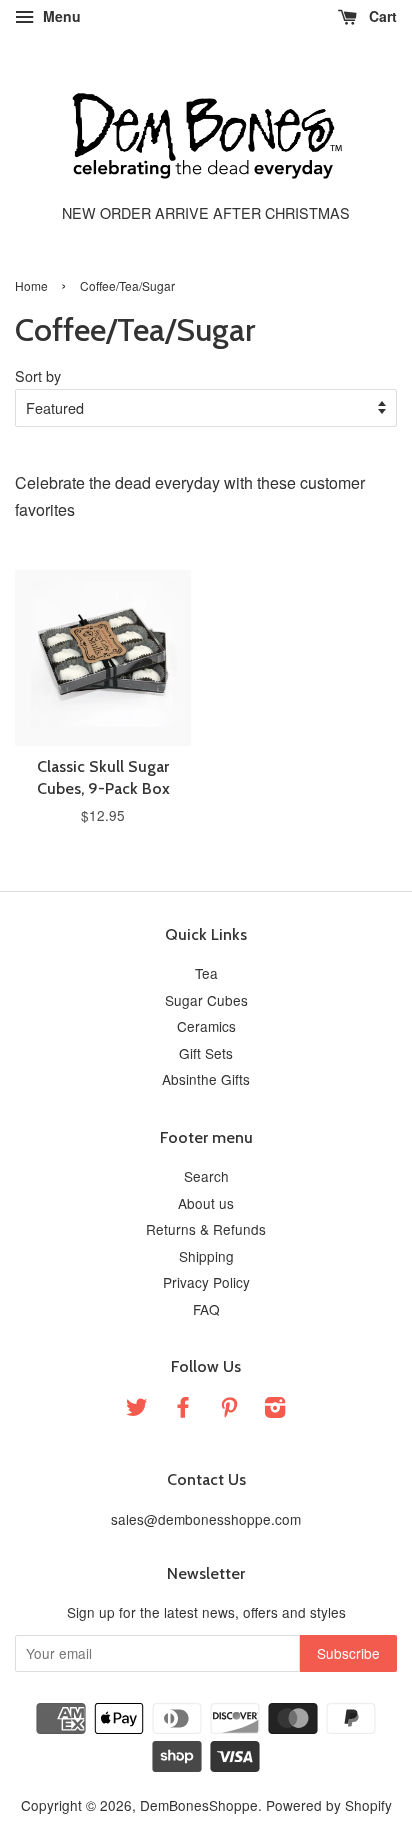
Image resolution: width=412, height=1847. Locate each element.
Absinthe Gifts (206, 1079)
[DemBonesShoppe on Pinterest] (229, 1410)
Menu (60, 16)
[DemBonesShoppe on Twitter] (137, 1410)
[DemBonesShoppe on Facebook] (183, 1410)
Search (206, 1176)
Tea (206, 973)
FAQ (206, 1309)
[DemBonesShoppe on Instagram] (275, 1410)
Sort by (38, 375)
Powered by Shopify (329, 1805)
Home (31, 285)
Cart (381, 16)
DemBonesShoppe (199, 1805)
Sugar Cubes (206, 1000)
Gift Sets (206, 1053)
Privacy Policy (206, 1282)
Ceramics (206, 1026)
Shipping (206, 1256)
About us (206, 1203)
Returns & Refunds (206, 1229)
